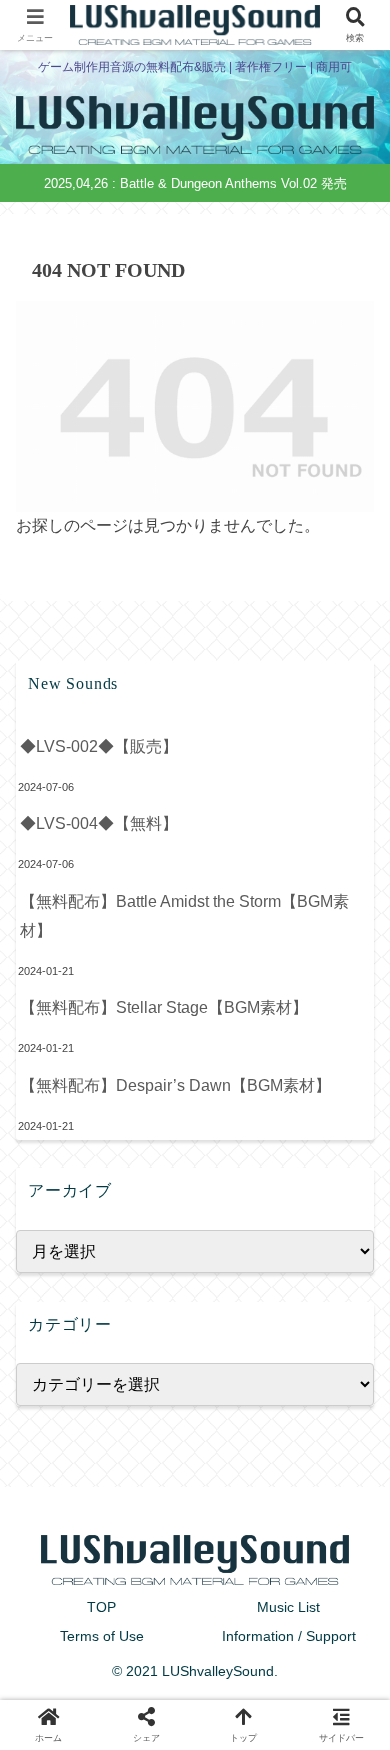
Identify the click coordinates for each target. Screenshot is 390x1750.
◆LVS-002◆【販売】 (99, 746)
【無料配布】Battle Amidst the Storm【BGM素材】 (184, 916)
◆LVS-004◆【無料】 (99, 823)
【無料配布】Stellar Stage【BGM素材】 (164, 1007)
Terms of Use (102, 1636)
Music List (288, 1607)
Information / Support (289, 1636)
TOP (101, 1607)
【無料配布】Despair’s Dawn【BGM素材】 (175, 1085)
